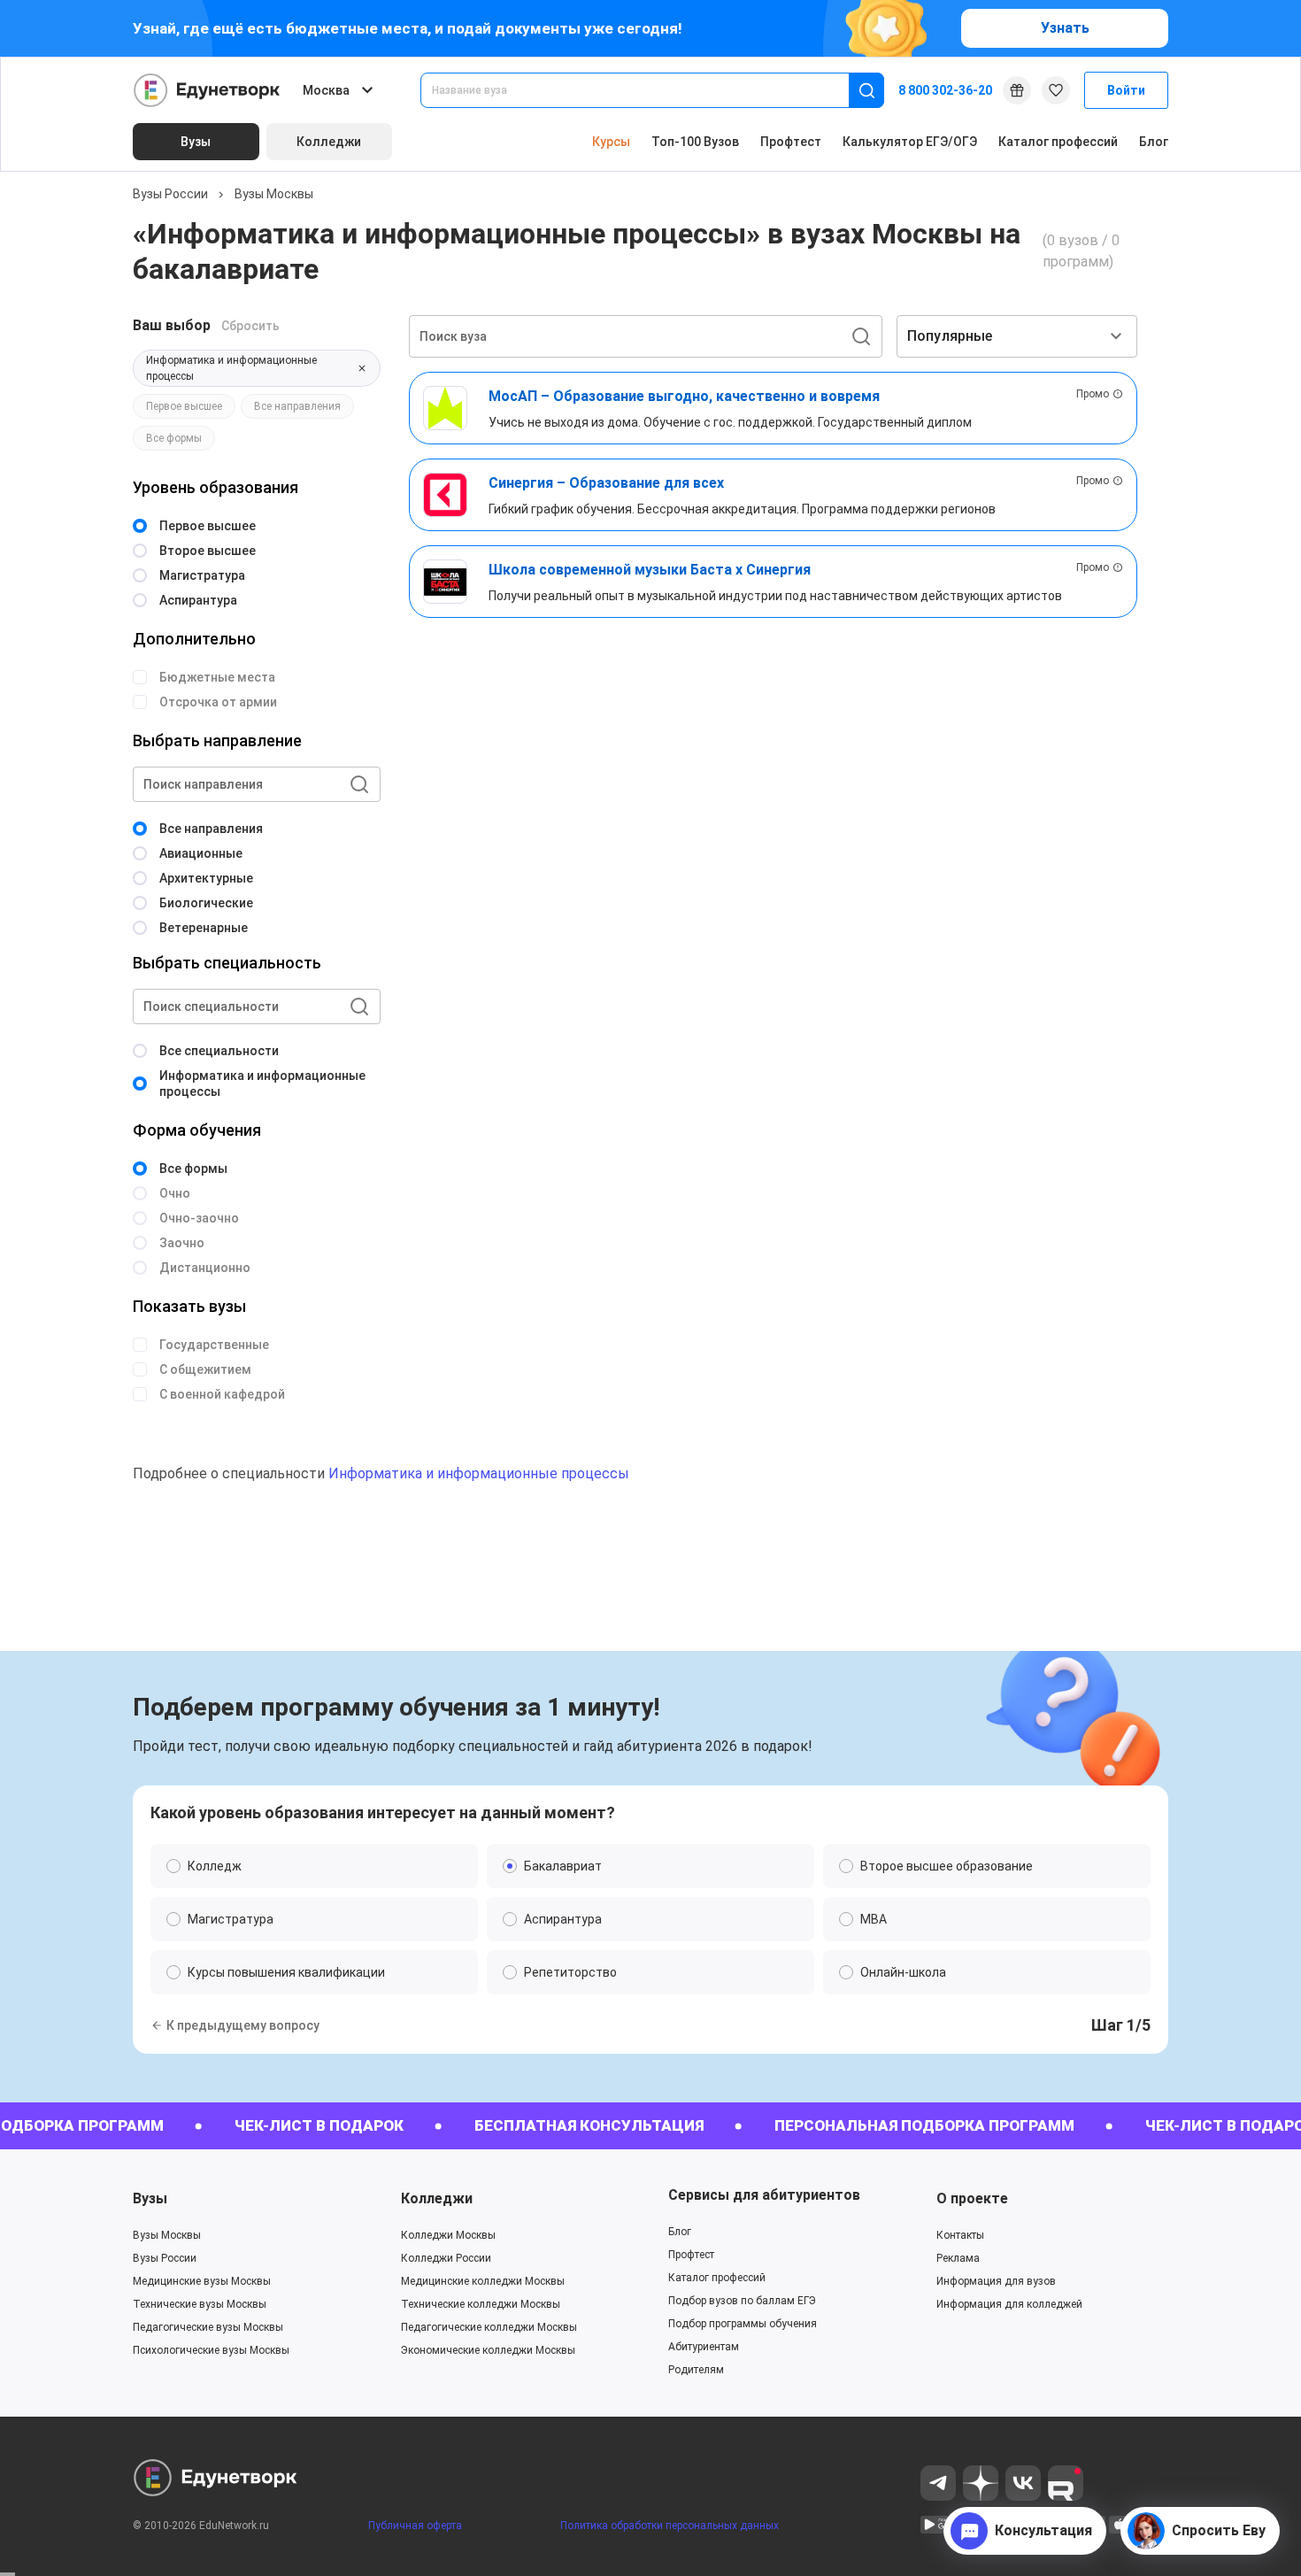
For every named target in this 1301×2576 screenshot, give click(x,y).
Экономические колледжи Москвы (488, 2350)
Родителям (696, 2370)
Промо (1093, 394)
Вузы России (170, 194)
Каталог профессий (1058, 142)
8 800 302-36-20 (945, 90)
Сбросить (250, 326)
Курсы (611, 142)
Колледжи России (446, 2258)
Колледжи (437, 2198)
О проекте (972, 2198)
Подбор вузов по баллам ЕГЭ (742, 2301)
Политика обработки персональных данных (670, 2526)
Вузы (150, 2198)
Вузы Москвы (274, 194)
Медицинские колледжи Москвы (483, 2281)
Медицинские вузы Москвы (202, 2281)
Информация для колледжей (1009, 2304)
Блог (1154, 142)
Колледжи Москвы (448, 2235)
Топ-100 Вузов (695, 142)
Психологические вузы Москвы (211, 2350)
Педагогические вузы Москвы (208, 2327)
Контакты (960, 2235)
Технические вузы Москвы (200, 2304)
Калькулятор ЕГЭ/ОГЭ (910, 142)
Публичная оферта (415, 2526)
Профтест (791, 142)
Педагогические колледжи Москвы (489, 2327)
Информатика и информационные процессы (479, 1473)
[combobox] (647, 90)
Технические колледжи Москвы (481, 2304)
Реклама (958, 2258)
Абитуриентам (704, 2347)
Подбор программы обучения (743, 2324)
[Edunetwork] (207, 90)
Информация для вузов (996, 2281)
